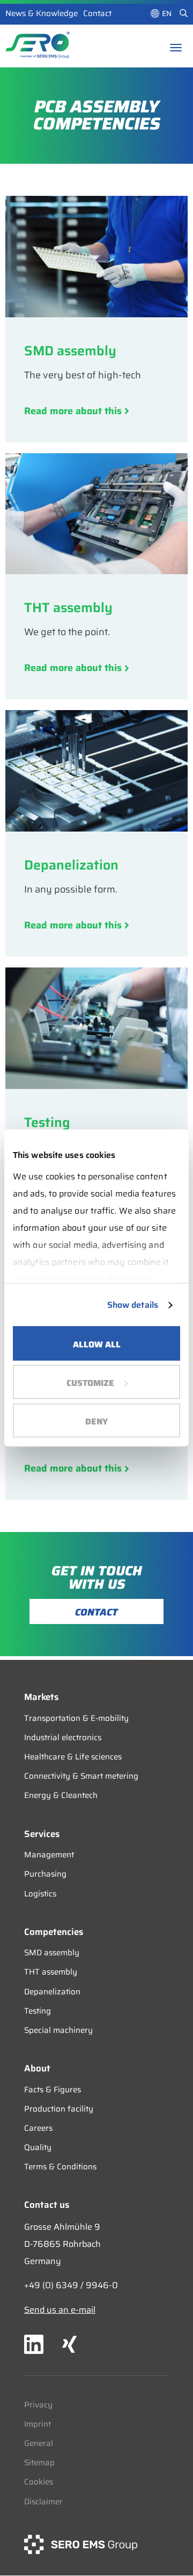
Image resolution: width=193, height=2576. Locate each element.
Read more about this (74, 411)
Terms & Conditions (60, 2167)
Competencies (54, 1932)
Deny (96, 1422)
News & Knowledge (42, 13)
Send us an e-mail (60, 2310)
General (39, 2443)
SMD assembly (52, 1953)
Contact (97, 13)
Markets (41, 1697)
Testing (38, 2011)
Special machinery (58, 2030)
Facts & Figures (53, 2090)
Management (49, 1855)
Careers (38, 2128)
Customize (90, 1383)
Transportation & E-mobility (76, 1718)
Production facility (59, 2109)
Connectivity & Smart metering (81, 1776)
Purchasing (45, 1874)
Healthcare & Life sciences (73, 1757)
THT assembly (51, 1972)
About (37, 2068)
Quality (38, 2147)
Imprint (38, 2424)
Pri (29, 2405)
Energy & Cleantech (61, 1795)
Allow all (97, 1344)
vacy (44, 2405)
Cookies (39, 2482)
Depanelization (52, 1992)
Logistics (40, 1894)
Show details (133, 1305)
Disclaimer (43, 2502)
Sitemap (39, 2463)
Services (42, 1834)
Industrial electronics (63, 1737)
